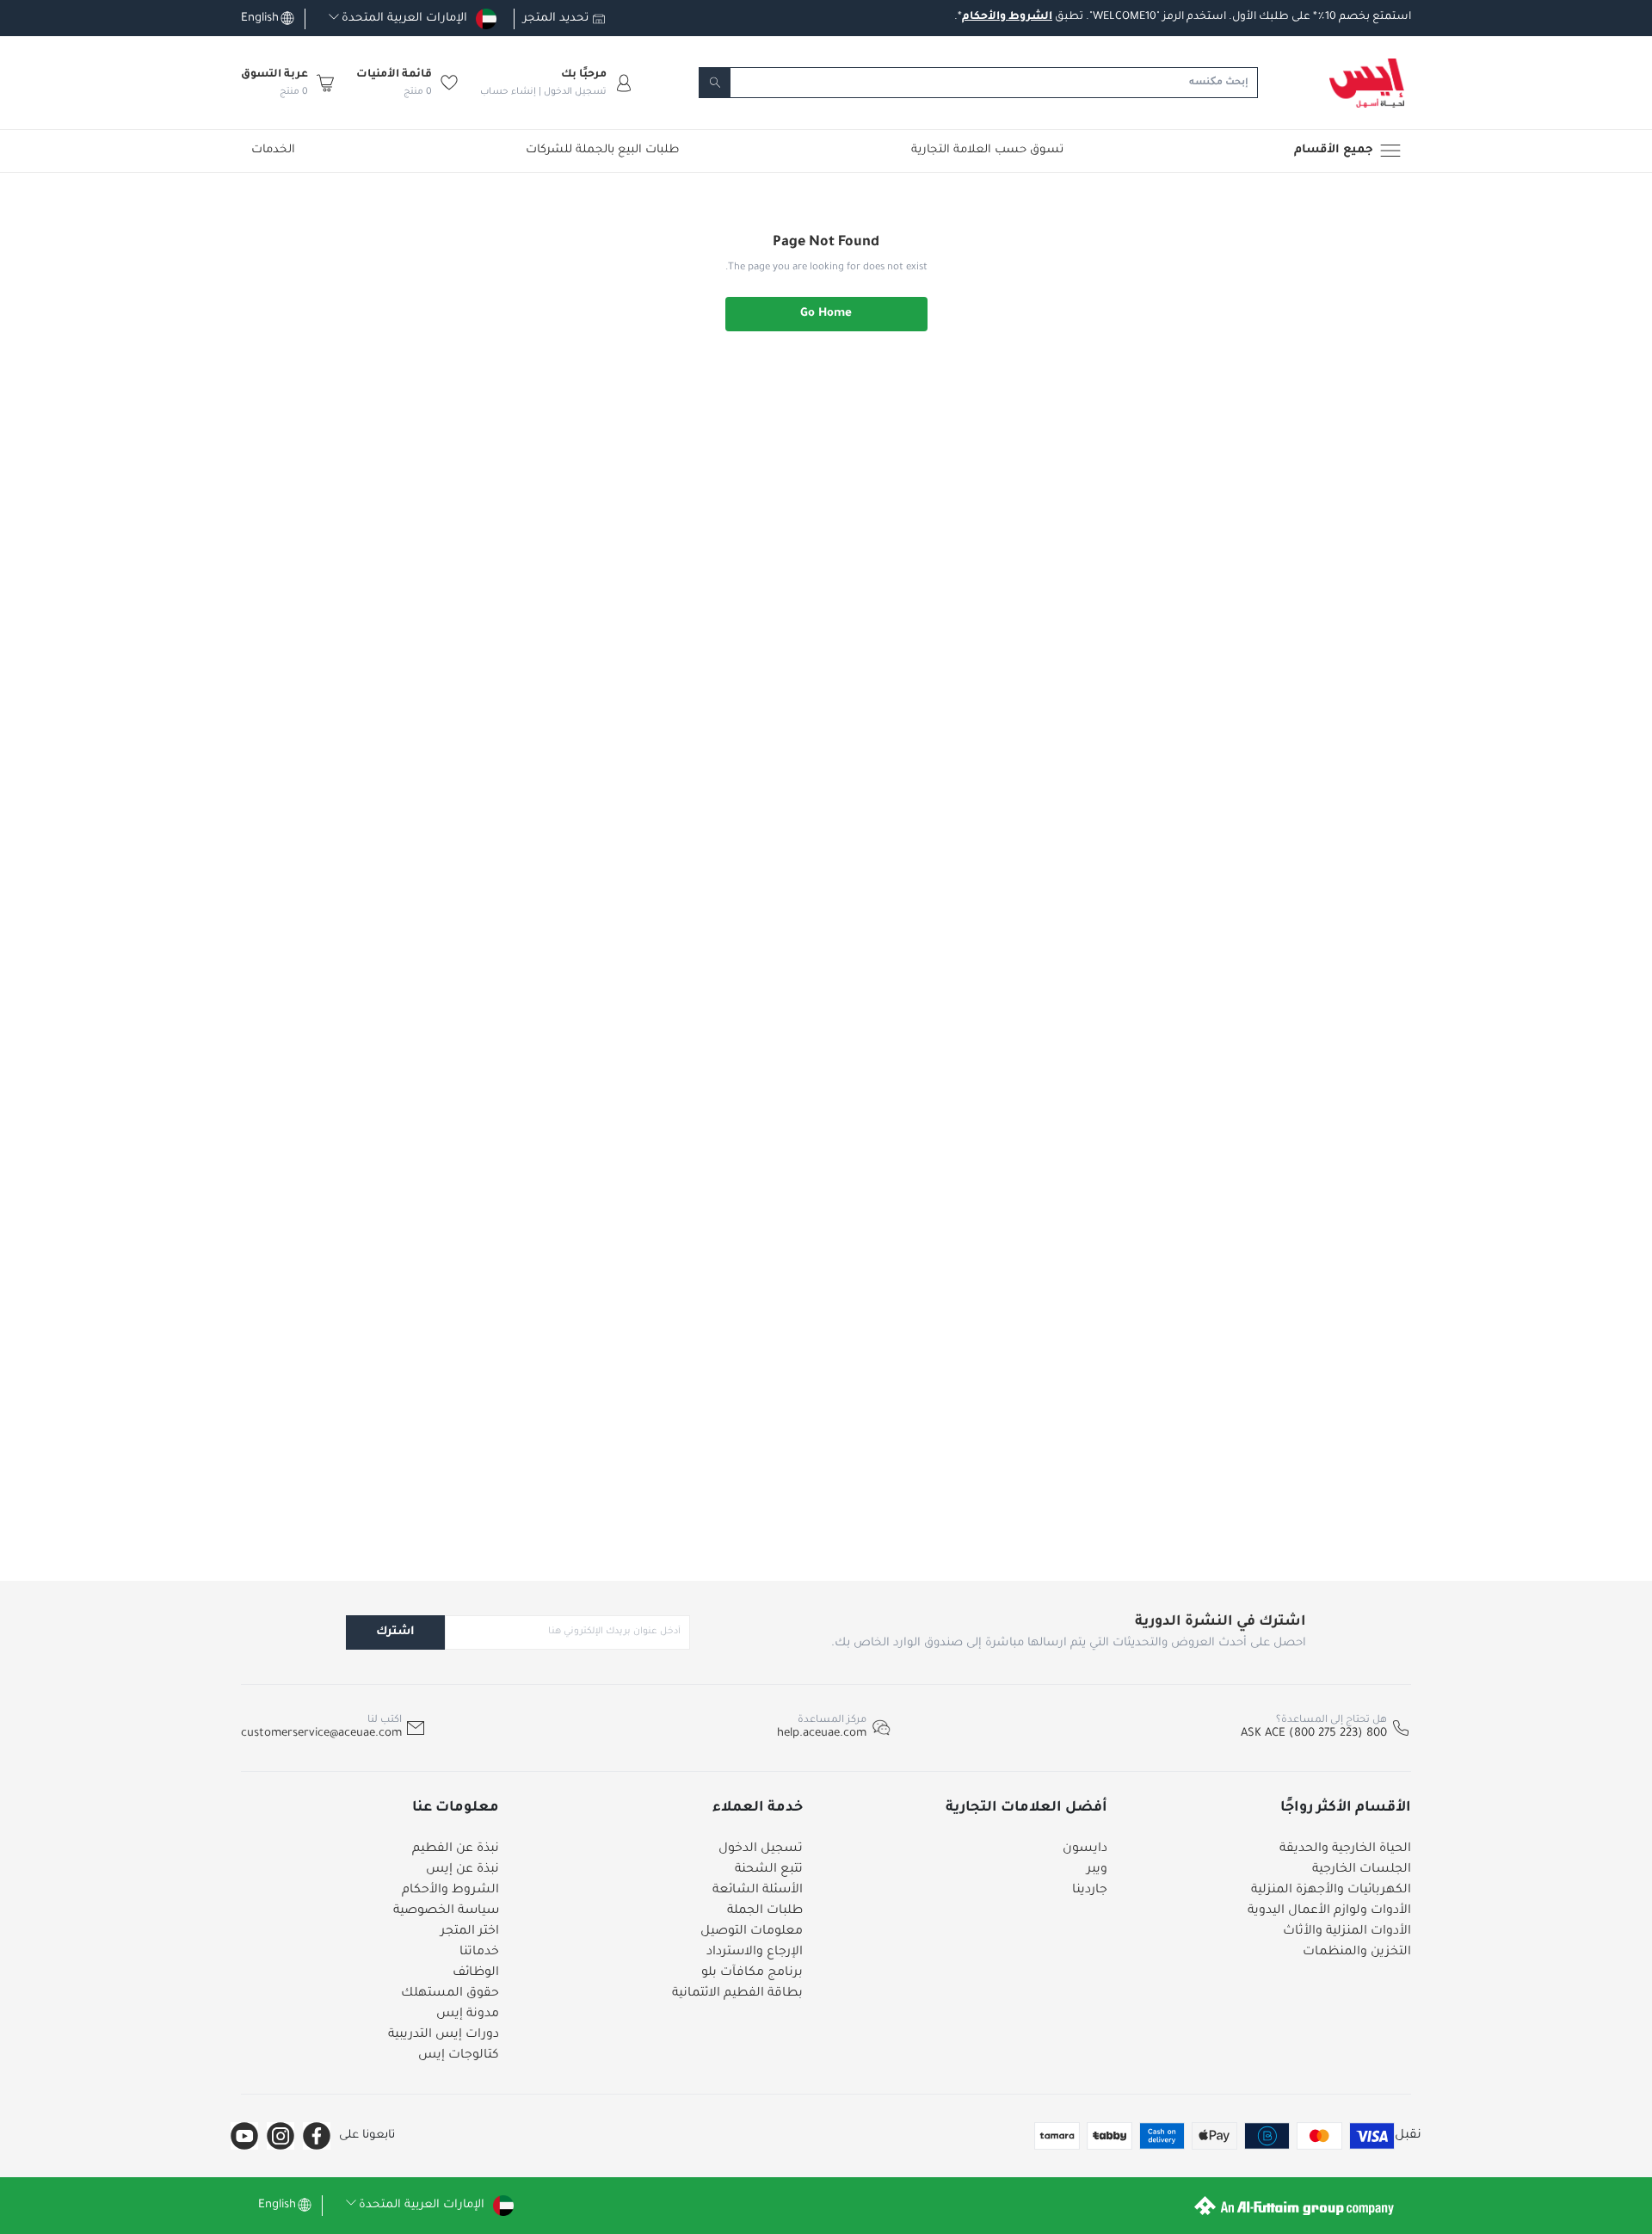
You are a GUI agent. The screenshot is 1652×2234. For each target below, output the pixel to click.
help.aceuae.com (822, 1734)
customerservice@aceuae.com (321, 1734)
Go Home (826, 314)
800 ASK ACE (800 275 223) (1314, 1734)
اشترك (395, 1632)
